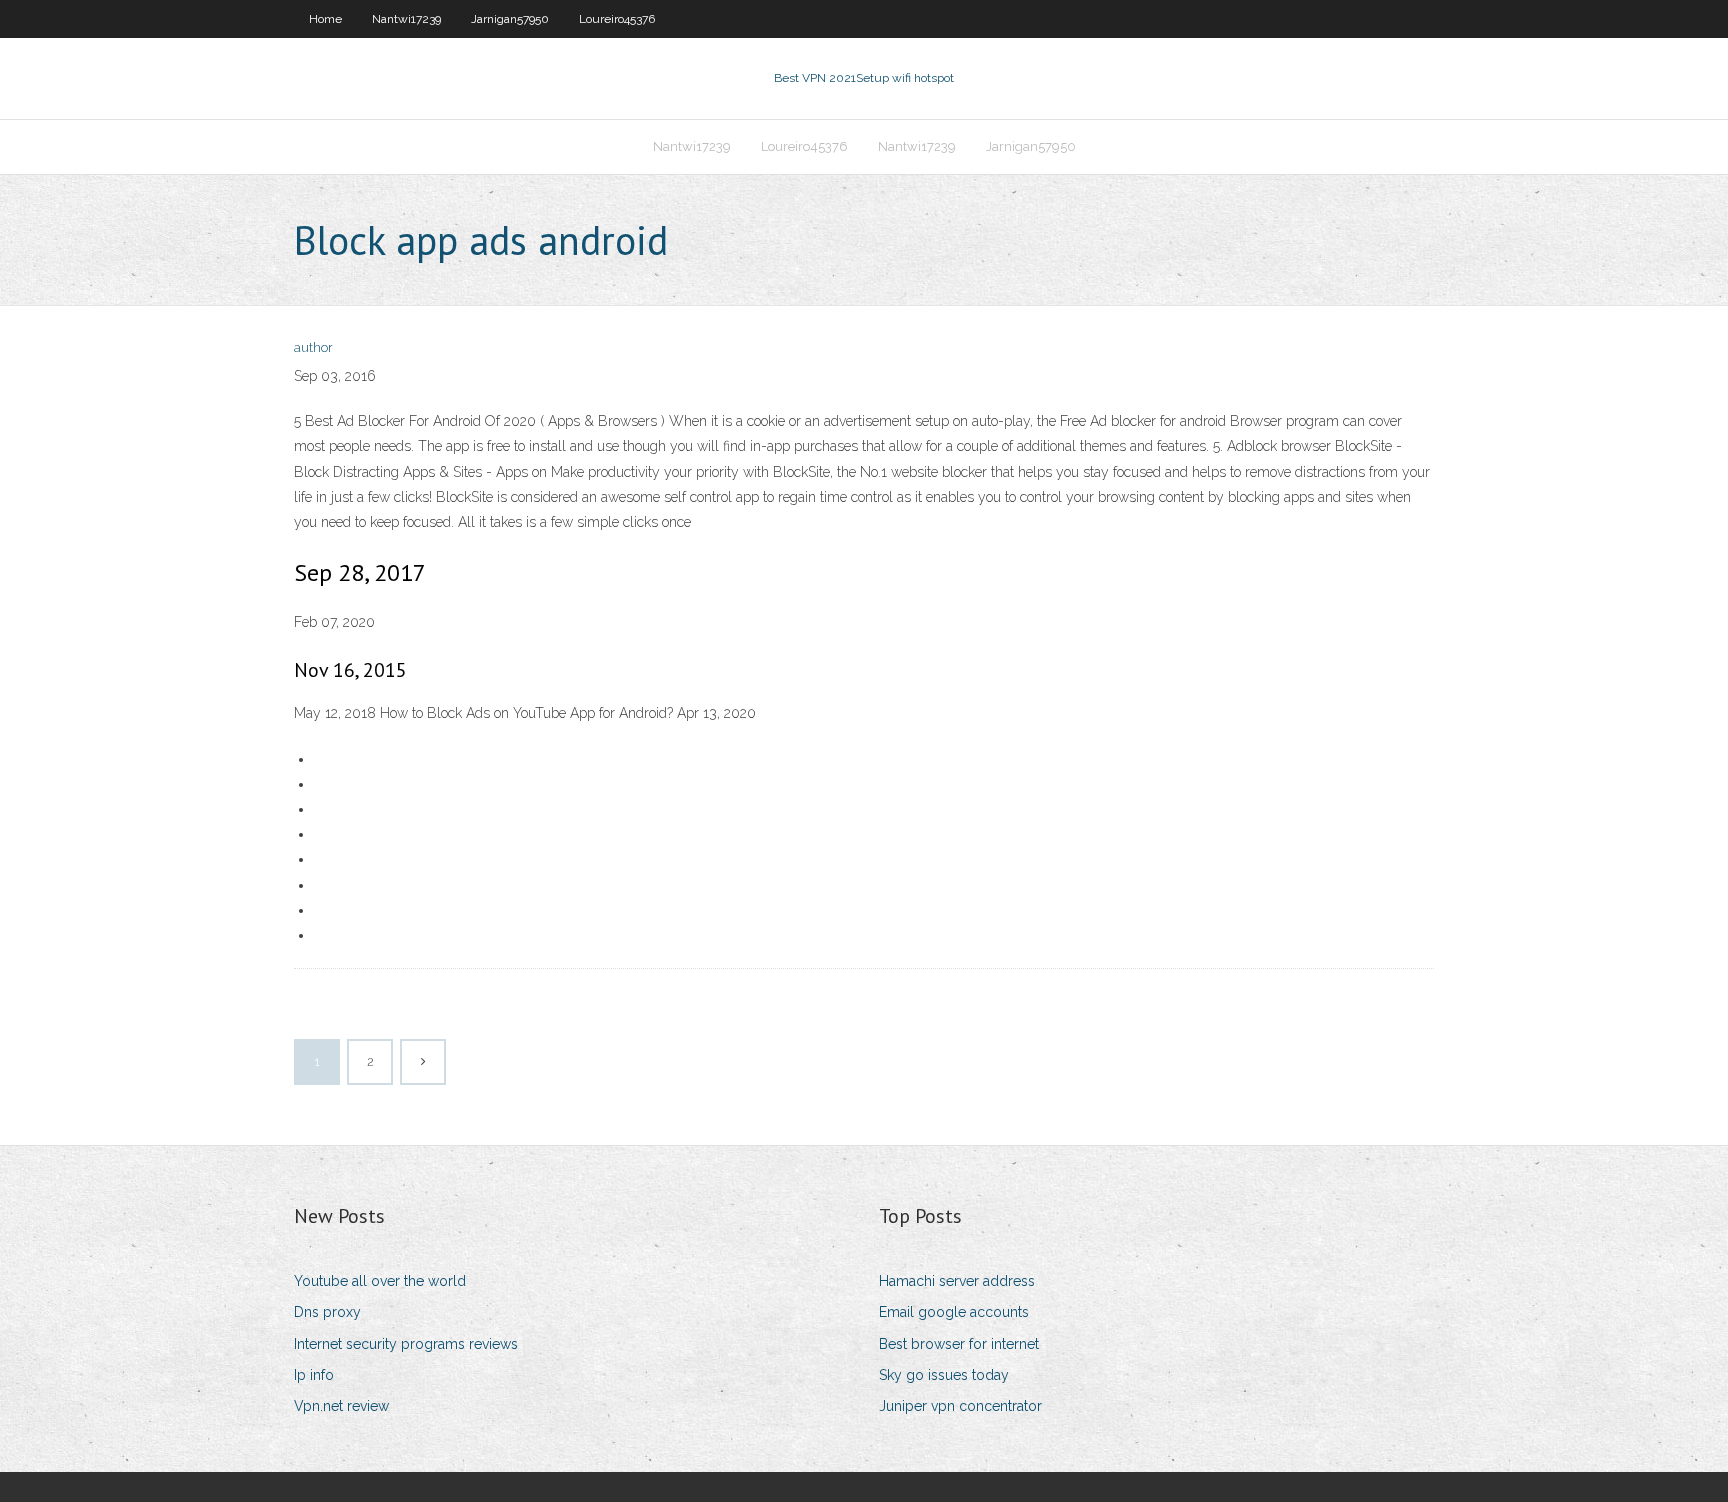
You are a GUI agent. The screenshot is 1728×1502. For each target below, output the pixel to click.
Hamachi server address (957, 1281)
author (313, 347)
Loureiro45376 (617, 19)
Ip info (314, 1375)
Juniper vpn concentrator (960, 1406)
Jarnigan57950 (510, 19)
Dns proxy (327, 1312)
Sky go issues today (944, 1375)
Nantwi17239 (406, 19)
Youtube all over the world (380, 1281)
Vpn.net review (341, 1406)
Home (325, 19)
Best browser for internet (959, 1344)
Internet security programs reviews (406, 1344)
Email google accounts (954, 1312)
